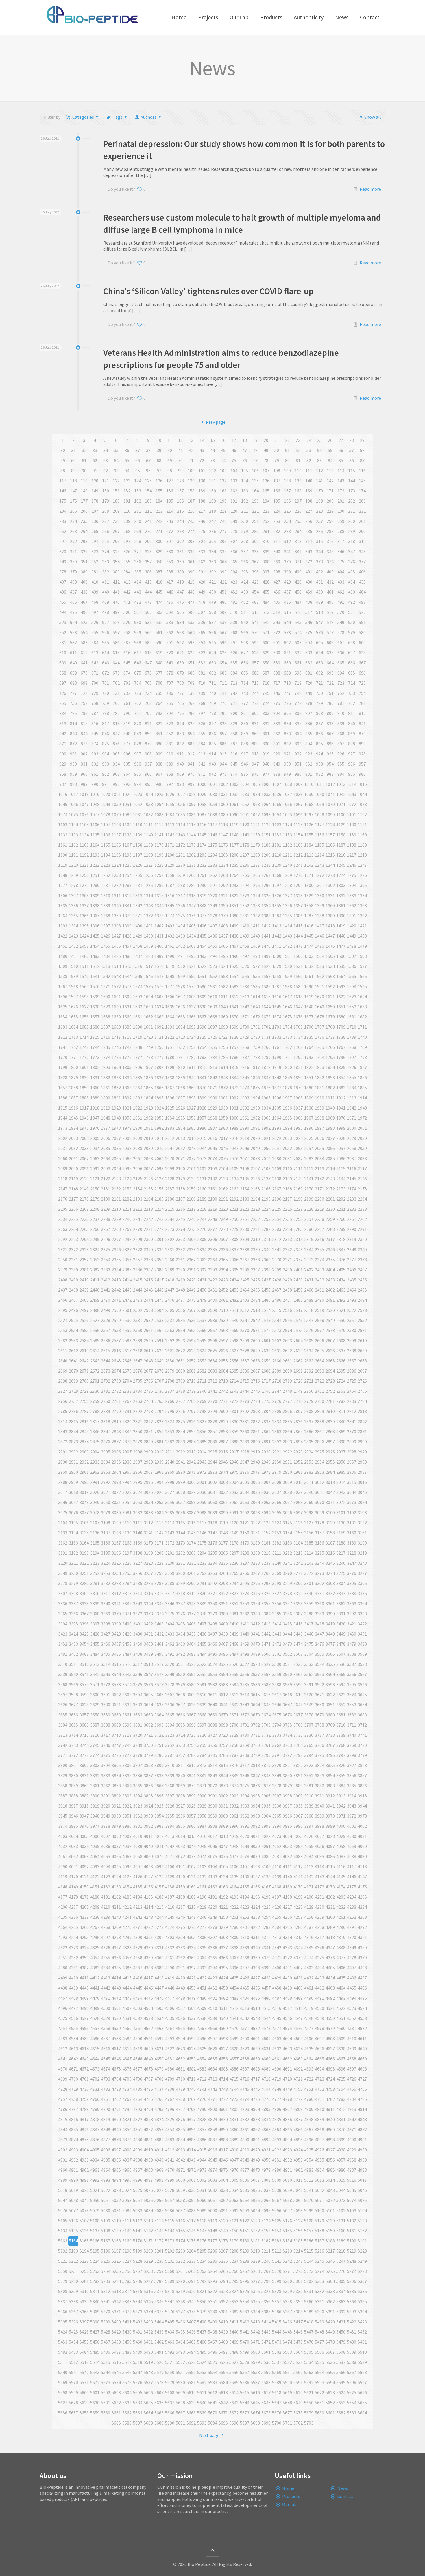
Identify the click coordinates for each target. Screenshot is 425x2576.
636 (341, 653)
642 (95, 663)
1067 (298, 804)
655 (234, 663)
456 (277, 592)
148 (84, 491)
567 (223, 632)
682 (212, 673)
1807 (148, 1067)
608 (352, 642)
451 (223, 592)
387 (159, 572)
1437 (223, 936)
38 (148, 450)
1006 (266, 784)
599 (255, 642)
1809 (170, 1067)
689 (287, 673)
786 (84, 713)
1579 (191, 986)
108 (277, 471)
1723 (180, 1037)
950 (287, 764)
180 (116, 501)
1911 (330, 1098)
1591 (319, 986)
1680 (341, 1017)
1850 (298, 1077)
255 (298, 521)
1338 (95, 905)
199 (319, 501)
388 (170, 572)
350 (73, 562)
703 (127, 683)
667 (362, 663)
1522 (202, 966)
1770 (63, 1057)
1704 (287, 1027)
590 (159, 642)
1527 (255, 966)
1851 (309, 1077)
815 (84, 723)
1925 (170, 1108)
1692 (159, 1027)
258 (330, 521)
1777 (138, 1057)
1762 (287, 1047)
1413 (277, 926)
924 (319, 754)
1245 (341, 865)
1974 (73, 1128)
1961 (245, 1118)
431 (319, 582)
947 (255, 764)
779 (319, 703)
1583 (234, 986)
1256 (148, 875)
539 (234, 622)
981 (309, 774)
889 (255, 744)
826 (202, 723)
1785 (223, 1057)
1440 (255, 936)
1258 (170, 875)
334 (212, 551)
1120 (245, 825)
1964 (277, 1118)
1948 (106, 1118)
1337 (84, 905)
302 (180, 541)
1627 (84, 1007)
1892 (127, 1098)
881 (170, 744)
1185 (319, 845)
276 (212, 531)
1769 (362, 1047)
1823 (319, 1067)
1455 (106, 946)
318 (352, 541)
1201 (180, 855)
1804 (116, 1067)
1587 (277, 986)
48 (255, 450)
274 (191, 531)
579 (352, 632)
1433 (180, 936)
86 (352, 460)
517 (309, 612)
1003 (234, 784)
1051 (127, 804)
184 (159, 501)
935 (127, 764)
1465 (212, 946)
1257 (159, 875)
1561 (309, 976)
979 (287, 774)
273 (180, 531)
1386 (298, 916)
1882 (330, 1088)
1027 (180, 794)
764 (159, 703)
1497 (245, 956)
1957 (202, 1118)
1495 (223, 956)
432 (330, 582)
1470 (266, 946)
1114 (180, 825)
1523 (212, 966)
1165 (106, 845)
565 (202, 632)
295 (106, 541)
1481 (73, 956)
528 (116, 622)
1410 (245, 926)
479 (212, 602)
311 (277, 541)
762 (138, 703)
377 (362, 562)
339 (266, 551)
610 (63, 653)
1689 (127, 1027)
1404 (180, 926)
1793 (309, 1057)
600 (266, 642)
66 (138, 460)
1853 (330, 1077)
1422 (63, 936)
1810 (180, 1067)
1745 (106, 1047)
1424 (84, 936)
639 (63, 663)
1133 (73, 835)
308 (245, 541)
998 (180, 784)
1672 (255, 1017)
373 (319, 562)
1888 (84, 1098)
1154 (298, 835)
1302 (330, 885)
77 (255, 460)
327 (138, 551)
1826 (352, 1067)
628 (255, 653)
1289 (191, 885)
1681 (352, 1017)
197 (298, 501)
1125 (298, 825)
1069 (319, 804)
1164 (95, 845)
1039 (309, 794)
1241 (298, 865)
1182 (287, 845)
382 (106, 572)
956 (352, 764)
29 (362, 440)
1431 (159, 936)
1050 (116, 804)
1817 (255, 1067)
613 (95, 653)
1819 (277, 1067)
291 (63, 541)
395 (245, 572)
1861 (106, 1088)
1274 (341, 875)
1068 (309, 804)
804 (277, 713)
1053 (148, 804)
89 (73, 471)
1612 (234, 997)
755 (63, 703)
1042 (341, 794)
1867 (170, 1088)
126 (159, 481)
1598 (84, 997)
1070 (330, 804)
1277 (63, 885)
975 (245, 774)
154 (148, 491)
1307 (73, 895)
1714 (84, 1037)
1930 (223, 1108)
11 (170, 440)
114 (341, 471)
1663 (159, 1017)
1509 (63, 966)
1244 (330, 865)
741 (223, 693)
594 (202, 642)
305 (212, 541)
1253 (116, 875)
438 (84, 592)
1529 (277, 966)
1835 (138, 1077)
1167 (127, 845)
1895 (159, 1098)
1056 (180, 804)
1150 (255, 835)
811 (352, 713)
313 (298, 541)
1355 (277, 905)
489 (319, 602)
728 (84, 693)
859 (245, 734)
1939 (319, 1108)
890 (266, 744)
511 (245, 612)
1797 (352, 1057)
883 (191, 744)
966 (148, 774)
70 (180, 460)
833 (277, 723)
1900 (212, 1098)
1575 (148, 986)
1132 (63, 835)
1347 (191, 905)
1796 (341, 1057)
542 (266, 622)
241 (148, 521)
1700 (245, 1027)
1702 (266, 1027)
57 (352, 450)
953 (319, 764)
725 (362, 683)
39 (159, 450)
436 (63, 592)
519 (330, 612)
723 (341, 683)
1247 (362, 865)
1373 (159, 916)
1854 (341, 1077)
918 (255, 754)
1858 (73, 1088)
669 (73, 673)
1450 (362, 936)
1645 (277, 1007)
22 (287, 440)
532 (159, 622)
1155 (309, 835)
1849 (287, 1077)
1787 (245, 1057)
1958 (212, 1118)
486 (287, 602)
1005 (255, 784)
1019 (95, 794)
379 (73, 572)
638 (362, 653)
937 (148, 764)
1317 (180, 895)
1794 (319, 1057)
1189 (362, 845)
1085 (180, 814)
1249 (73, 875)
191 (234, 501)
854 (191, 734)
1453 (84, 946)
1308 (84, 895)
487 (298, 602)
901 (73, 754)
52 (298, 450)
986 (362, 774)
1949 (116, 1118)
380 (84, 572)
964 (127, 774)
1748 (138, 1047)
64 (116, 460)
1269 (287, 875)
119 (84, 481)
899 (362, 744)
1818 (266, 1067)
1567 (63, 986)
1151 (266, 835)
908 (148, 754)
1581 (212, 986)
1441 (266, 936)
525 (84, 622)
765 (170, 703)
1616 (277, 997)
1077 (95, 814)
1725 (202, 1037)
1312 (127, 895)
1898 (191, 1098)
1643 (255, 1007)
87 (362, 460)
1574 (138, 986)
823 (170, 723)
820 (138, 723)
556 (106, 632)
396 (255, 572)
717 (277, 683)
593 (191, 642)
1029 (202, 794)
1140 (148, 835)
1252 (106, 875)
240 (138, 521)
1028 (191, 794)
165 (266, 491)
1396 (95, 926)
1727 (223, 1037)
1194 (106, 855)
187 (191, 501)
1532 (309, 966)
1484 (106, 956)
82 (309, 460)
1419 (341, 926)
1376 (191, 916)
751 (330, 693)
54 (319, 450)
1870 (202, 1088)
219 (223, 511)
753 (352, 693)
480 (223, 602)
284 (298, 531)
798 (212, 713)
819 (127, 723)
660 (287, 663)
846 (106, 734)
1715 (95, 1037)
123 (127, 481)
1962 (255, 1118)
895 (319, 744)
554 (84, 632)
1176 (223, 845)
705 (148, 683)
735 (159, 693)
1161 (63, 845)
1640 (223, 1007)
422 (223, 582)
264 (84, 531)
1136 (106, 835)
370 (287, 562)
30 (63, 450)
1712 (63, 1037)
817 (106, 723)
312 (287, 541)
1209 (266, 855)
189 (212, 501)
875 (106, 744)
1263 (223, 875)
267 (116, 531)
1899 (202, 1098)
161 (223, 491)
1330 (319, 895)
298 (138, 541)
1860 (95, 1088)
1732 (277, 1037)
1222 (95, 865)
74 (223, 460)
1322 (234, 895)
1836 (148, 1077)
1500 (277, 956)
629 (266, 653)
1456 (116, 946)
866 (319, 734)
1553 (223, 976)
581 (63, 642)
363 (212, 562)
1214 (319, 855)
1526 (245, 966)
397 (266, 572)
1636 (180, 1007)
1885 (362, 1088)
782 (352, 703)
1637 (191, 1007)
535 (191, 622)
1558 (277, 976)
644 (116, 663)
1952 (148, 1118)
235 (84, 521)
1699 (234, 1027)
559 (138, 632)
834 (287, 723)
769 (212, 703)
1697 (212, 1027)
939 (170, 764)
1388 (319, 916)
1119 (234, 825)
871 (63, 744)
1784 (212, 1057)
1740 (362, 1037)
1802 (95, 1067)
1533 (319, 966)
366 (245, 562)
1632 (138, 1007)
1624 (362, 997)
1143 (180, 835)
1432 (170, 936)
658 (266, 663)
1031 (223, 794)
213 (159, 511)
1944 (63, 1118)
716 (266, 683)
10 (159, 440)
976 (255, 774)
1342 (138, 905)
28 (352, 440)
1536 (352, 966)
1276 (362, 875)
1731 (266, 1037)
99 (180, 471)
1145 (202, 835)
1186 (330, 845)
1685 (84, 1027)
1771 (73, 1057)
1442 (277, 936)
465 (63, 602)
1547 (159, 976)
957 (362, 764)
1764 (309, 1047)
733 (138, 693)
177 (84, 501)
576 (319, 632)
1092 (255, 814)
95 (138, 471)
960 (84, 774)
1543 (116, 976)
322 (84, 551)
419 (191, 582)
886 (223, 744)
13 (191, 440)
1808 (159, 1067)
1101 (352, 814)
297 (127, 541)
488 (309, 602)
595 (212, 642)
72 (202, 460)
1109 (127, 825)
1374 (170, 916)
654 (223, 663)
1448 (341, 936)
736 (170, 693)
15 (212, 440)
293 (84, 541)
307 (234, 541)
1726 (212, 1037)
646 (138, 663)
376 (352, 562)
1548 (170, 976)
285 (309, 531)
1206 (234, 855)
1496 (234, 956)
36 (127, 450)
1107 (106, 825)
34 (106, 450)
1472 (287, 946)
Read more (370, 189)
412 (116, 582)
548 (330, 622)
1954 (170, 1118)
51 (287, 450)
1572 (116, 986)
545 (298, 622)
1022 (127, 794)
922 (298, 754)
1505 (330, 956)
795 (180, 713)
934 (116, 764)
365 (234, 562)
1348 (202, 905)
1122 (266, 825)
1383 (266, 916)
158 (191, 491)
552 (63, 632)
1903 (245, 1098)
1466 (223, 946)
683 (223, 673)
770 (223, 703)
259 (341, 521)
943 (212, 764)
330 (170, 551)
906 (127, 754)
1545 (138, 976)
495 (73, 612)
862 (277, 734)
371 (298, 562)
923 (309, 754)
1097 (309, 814)
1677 (309, 1017)
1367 (95, 916)
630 (277, 653)
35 (116, 450)
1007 (277, 784)
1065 (277, 804)
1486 (127, 956)
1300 (309, 885)
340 (277, 551)
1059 (212, 804)
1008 (287, 784)
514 (277, 612)
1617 (287, 997)
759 (106, 703)
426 (266, 582)
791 (138, 713)
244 (180, 521)
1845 (245, 1077)
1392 (362, 916)
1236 (245, 865)
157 (180, 491)
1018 (84, 794)
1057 (191, 804)
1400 (138, 926)
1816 (245, 1067)
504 (170, 612)
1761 (277, 1047)
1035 (266, 794)
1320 (212, 895)
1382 (255, 916)
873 (84, 744)
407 (63, 582)
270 (148, 531)
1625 (63, 1007)
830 (245, 723)
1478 (352, 946)
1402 (159, 926)
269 (138, 531)
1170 (159, 845)
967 (159, 774)
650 (180, 663)
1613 (245, 997)
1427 (116, 936)
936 (138, 764)
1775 (116, 1057)
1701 (255, 1027)
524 (73, 622)
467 (84, 602)
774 (266, 703)
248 (223, 521)
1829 (73, 1077)
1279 (84, 885)
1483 (95, 956)
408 (73, 582)
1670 (234, 1017)
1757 (234, 1047)
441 (116, 592)
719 (298, 683)
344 (319, 551)
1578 (180, 986)
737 (180, 693)
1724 (191, 1037)
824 (180, 723)
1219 (63, 865)
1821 (298, 1067)
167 (287, 491)
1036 (277, 794)
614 (106, 653)
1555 (245, 976)
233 (63, 521)
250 (245, 521)
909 (159, 754)
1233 (212, 865)
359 (170, 562)
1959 (223, 1118)
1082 (148, 814)
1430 (148, 936)
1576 (159, 986)
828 (223, 723)
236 (95, 521)
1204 (212, 855)
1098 (319, 814)
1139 (138, 835)
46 (234, 450)
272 (170, 531)
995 (148, 784)
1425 (95, 936)
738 (191, 693)
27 (341, 440)
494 (63, 612)
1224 (116, 865)
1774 (106, 1057)
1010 (309, 784)
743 (245, 693)
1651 (341, 1007)
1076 (84, 814)
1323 (245, 895)
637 (352, 653)
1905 (266, 1098)
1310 (106, 895)
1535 (341, 966)
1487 (138, 956)
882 (180, 744)
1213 (309, 855)
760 (116, 703)
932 (95, 764)
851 (159, 734)
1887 (73, 1098)
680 (191, 673)
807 (309, 713)
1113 (170, 825)
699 (84, 683)
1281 (106, 885)
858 (234, 734)
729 (95, 693)
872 (73, 744)
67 (148, 460)
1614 (255, 997)
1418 (330, 926)
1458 (138, 946)
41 (180, 450)
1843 (223, 1077)
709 (191, 683)
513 (266, 612)
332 (191, 551)
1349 (212, 905)
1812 (202, 1067)
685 (245, 673)
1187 (341, 845)
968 (170, 774)
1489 (159, 956)
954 (330, 764)
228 (319, 511)
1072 (352, 804)
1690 (138, 1027)
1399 (127, 926)
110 (298, 471)
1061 (234, 804)
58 (362, 450)
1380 (234, 916)
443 (138, 592)
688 (277, 673)
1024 (148, 794)
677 (159, 673)
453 (245, 592)
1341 (127, 905)
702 (116, 683)
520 (341, 612)
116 (362, 471)
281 (266, 531)
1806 (138, 1067)
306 (223, 541)
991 (106, 784)
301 (170, 541)
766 (180, 703)
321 (73, 551)
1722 (170, 1037)
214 (170, 511)
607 (341, 642)
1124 (287, 825)
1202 (191, 855)
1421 (362, 926)
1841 (202, 1077)
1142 (170, 835)
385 (138, 572)
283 (287, 531)
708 (180, 683)
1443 (287, 936)
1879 (298, 1088)
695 (352, 673)
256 (309, 521)
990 (95, 784)
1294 (245, 885)
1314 (148, 895)
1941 (341, 1108)
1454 (95, 946)
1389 (330, 916)
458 (298, 592)
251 (255, 521)
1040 (319, 794)
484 (266, 602)
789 (116, 713)
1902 (234, 1098)
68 (159, 460)
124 (138, 481)
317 (341, 541)
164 (255, 491)
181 (127, 501)
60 (73, 460)
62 (95, 460)
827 (212, 723)
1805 (127, 1067)
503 (159, 612)
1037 (287, 794)
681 (202, 673)
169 (309, 491)
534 (180, 622)
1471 (277, 946)
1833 (116, 1077)
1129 (341, 825)
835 (298, 723)
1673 (266, 1017)
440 (106, 592)
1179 (255, 845)
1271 (309, 875)
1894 (148, 1098)
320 (63, 551)
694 (341, 673)
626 (234, 653)
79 (277, 460)
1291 (212, 885)
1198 (148, 855)
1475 (319, 946)
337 (245, 551)
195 (277, 501)
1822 (309, 1067)
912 (191, 754)
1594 (352, 986)
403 (330, 572)
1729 (245, 1037)
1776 (127, 1057)
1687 (106, 1027)
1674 (277, 1017)
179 (106, 501)
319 (362, 541)
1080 (127, 814)
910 (170, 754)
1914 (362, 1098)
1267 (266, 875)
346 (341, 551)
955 (341, 764)
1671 (245, 1017)
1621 (330, 997)
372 (309, 562)
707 (170, 683)
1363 (362, 905)
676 (148, 673)
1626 (73, 1007)
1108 (116, 825)
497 (95, 612)
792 (148, 713)
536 (202, 622)
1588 (287, 986)
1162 (73, 845)
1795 (330, 1057)
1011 (319, 784)
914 (212, 754)
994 (138, 784)
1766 (330, 1047)
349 (63, 562)
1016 (63, 794)
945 (234, 764)
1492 (191, 956)
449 (202, 592)
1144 (191, 835)
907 (138, 754)
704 (138, 683)
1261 (202, 875)
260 (352, 521)
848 (127, 734)
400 (298, 572)
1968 (319, 1118)
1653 (362, 1007)
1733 (287, 1037)
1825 (341, 1067)
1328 (298, 895)
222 (255, 511)
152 (127, 491)
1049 (106, 804)
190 (223, 501)
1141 (159, 835)
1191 (73, 855)
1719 (138, 1037)
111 (309, 471)
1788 (255, 1057)
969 (180, 774)
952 (309, 764)
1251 (95, 875)
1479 (362, 946)
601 (277, 642)
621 (180, 653)
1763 (298, 1047)
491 (341, 602)
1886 (63, 1098)
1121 (255, 825)
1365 (73, 916)
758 (95, 703)
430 (309, 582)
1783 (202, 1057)
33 (95, 450)
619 (159, 653)
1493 (202, 956)
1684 (73, 1027)
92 (106, 471)
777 (298, 703)
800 (234, 713)
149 (95, 491)
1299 (298, 885)
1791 (287, 1057)
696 (362, 673)
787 (95, 713)
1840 (191, 1077)
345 (330, 551)
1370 (127, 916)
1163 (84, 845)
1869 (191, 1088)
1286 (159, 885)
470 (116, 602)
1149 (245, 835)
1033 (245, 794)
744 (255, 693)
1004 (245, 784)
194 (266, 501)
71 (191, 460)
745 (266, 693)
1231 (191, 865)
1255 (138, 875)
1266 (255, 875)
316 (330, 541)
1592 (330, 986)
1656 (84, 1017)
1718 (127, 1037)
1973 (63, 1128)
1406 (202, 926)
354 (116, 562)
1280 (95, 885)
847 (116, 734)
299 (148, 541)
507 (202, 612)
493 (362, 602)
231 (352, 511)
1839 (180, 1077)
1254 (127, 875)
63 (106, 460)
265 (95, 531)
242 (159, 521)
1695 (191, 1027)
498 (106, 612)
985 (352, 774)
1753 (191, 1047)
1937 (298, 1108)
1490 (170, 956)
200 (330, 501)
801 (245, 713)
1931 (234, 1108)
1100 (341, 814)
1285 (148, 885)
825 (191, 723)
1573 (127, 986)
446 (170, 592)
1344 (159, 905)
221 (245, 511)
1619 (309, 997)
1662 (148, 1017)
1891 (116, 1098)
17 (234, 440)
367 (255, 562)
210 (127, 511)
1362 (352, 905)
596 (223, 642)
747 (287, 693)
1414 (287, 926)
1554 (234, 976)
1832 (106, 1077)
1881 (319, 1088)
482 (245, 602)
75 (234, 460)
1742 (73, 1047)
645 (127, 663)
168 (298, 491)
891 (277, 744)
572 (277, 632)
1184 (309, 845)
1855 (352, 1077)
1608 (191, 997)
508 (212, 612)
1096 (298, 814)
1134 (84, 835)
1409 (234, 926)
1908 (298, 1098)
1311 (116, 895)
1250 (84, 875)
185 (170, 501)
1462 (180, 946)
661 (298, 663)
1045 (63, 804)
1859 (84, 1088)
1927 (191, 1108)
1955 (180, 1118)
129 (191, 481)
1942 (352, 1108)
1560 (298, 976)
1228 (159, 865)
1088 (212, 814)
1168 (138, 845)
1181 (277, 845)
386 (148, 572)
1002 (223, 784)
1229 (170, 865)
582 (73, 642)
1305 (362, 885)
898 (352, 744)
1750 (159, 1047)
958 (63, 774)
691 (309, 673)
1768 (352, 1047)
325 (116, 551)
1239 (277, 865)
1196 (127, 855)
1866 (159, 1088)
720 (309, 683)
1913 (352, 1098)
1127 (319, 825)
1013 (341, 784)
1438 (234, 936)
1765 (319, 1047)
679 (180, 673)
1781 (180, 1057)
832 (266, 723)
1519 (170, 966)
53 (309, 450)
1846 (255, 1077)
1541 (95, 976)
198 (309, 501)
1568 (73, 986)
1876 (266, 1088)
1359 (319, 905)
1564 (341, 976)
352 (95, 562)
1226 (138, 865)
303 (191, 541)
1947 (95, 1118)
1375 (180, 916)
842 (63, 734)
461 (330, 592)
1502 (298, 956)
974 (234, 774)
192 (245, 501)
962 (106, 774)
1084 (170, 814)
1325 (266, 895)
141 (319, 481)
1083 (159, 814)
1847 (266, 1077)
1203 (202, 855)
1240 (287, 865)
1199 (159, 855)
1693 (170, 1027)
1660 (127, 1017)
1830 (84, 1077)
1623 (352, 997)
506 (191, 612)
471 (127, 602)
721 (319, 683)
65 (127, 460)
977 (266, 774)
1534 (330, 966)
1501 (287, 956)
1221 (84, 865)
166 (277, 491)
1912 (341, 1098)
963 (116, 774)
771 (234, 703)
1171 (170, 845)
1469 (255, 946)
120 (95, 481)
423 (234, 582)
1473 (298, 946)
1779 (159, 1057)
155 (159, 491)
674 (127, 673)
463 (352, 592)
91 (95, 471)
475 (170, 602)
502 (148, 612)
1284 (138, 885)
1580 (202, 986)
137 (277, 481)
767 (191, 703)
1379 (223, 916)
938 (159, 764)
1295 (255, 885)
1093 (266, 814)
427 (277, 582)
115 (352, 471)
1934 (266, 1108)
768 (202, 703)
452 (234, 592)
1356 (287, 905)
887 (234, 744)
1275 (352, 875)
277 (223, 531)
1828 (63, 1077)
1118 (223, 825)
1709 (341, 1027)
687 (266, 673)
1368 (106, 916)
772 (245, 703)
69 (170, 460)
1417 (319, 926)
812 (362, 713)
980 (298, 774)
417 (170, 582)
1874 (245, 1088)
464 (362, 592)
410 (95, 582)
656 (245, 663)
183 (148, 501)
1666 (191, 1017)
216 (191, 511)
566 (212, 632)
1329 (309, 895)
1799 (63, 1067)
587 (127, 642)
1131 (362, 825)
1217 (352, 855)
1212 (298, 855)
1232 (202, 865)
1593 (341, 986)
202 (352, 501)
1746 (116, 1047)
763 (148, 703)
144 (352, 481)
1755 (212, 1047)
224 (277, 511)
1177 (234, 845)
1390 (341, 916)
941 (191, 764)
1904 (255, 1098)
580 (362, 632)
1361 (341, 905)
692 (319, 673)
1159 (352, 835)
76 (245, 460)
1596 (63, 997)
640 (73, 663)
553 (73, 632)
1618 (298, 997)
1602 (127, 997)
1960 (234, 1118)
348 (362, 551)
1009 (298, 784)
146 (63, 491)
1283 (127, 885)
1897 (180, 1098)
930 (73, 764)
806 (298, 713)
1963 (266, 1118)
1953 (159, 1118)
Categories (83, 117)
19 (255, 440)
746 (277, 693)
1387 (309, 916)
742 (234, 693)
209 (116, 511)
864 (298, 734)
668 (63, 673)
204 (63, 511)
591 (170, 642)
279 (245, 531)
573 (287, 632)
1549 (180, 976)
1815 (234, 1067)
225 (287, 511)
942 (202, 764)
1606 (170, 997)
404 (341, 572)
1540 (84, 976)
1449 (352, 936)
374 (330, 562)
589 (148, 642)
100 (191, 471)
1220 (73, 865)
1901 (223, 1098)
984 (341, 774)
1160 (362, 835)
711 (212, 683)
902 (84, 754)
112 (319, 471)
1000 (202, 784)
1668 (212, 1017)
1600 (106, 997)
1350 (223, 905)
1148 (234, 835)
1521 (191, 966)
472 (138, 602)
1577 (170, 986)
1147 (223, 835)
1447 (330, 936)
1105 (84, 825)
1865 (148, 1088)
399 (287, 572)
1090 (234, 814)
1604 (148, 997)
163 (245, 491)
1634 (159, 1007)
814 (73, 723)
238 (116, 521)
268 (127, 531)
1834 (127, 1077)
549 (341, 622)
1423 (73, 936)
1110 (138, 825)
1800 (73, 1067)
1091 (245, 814)
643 (106, 663)
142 (330, 481)
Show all (373, 117)
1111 (148, 825)
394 (234, 572)
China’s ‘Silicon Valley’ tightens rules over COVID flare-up (208, 291)
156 (170, 491)
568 (234, 632)
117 (63, 481)
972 (212, 774)
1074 (63, 814)
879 (148, 744)
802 (255, 713)
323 (95, 551)
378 (63, 572)
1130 (352, 825)
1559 (287, 976)
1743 (84, 1047)
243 (170, 521)
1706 (309, 1027)
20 (266, 440)
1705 (298, 1027)
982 (319, 774)
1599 (95, 997)
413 (127, 582)
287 (330, 531)
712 (223, 683)
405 (352, 572)
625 (223, 653)
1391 (352, 916)
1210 (277, 855)
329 (159, 551)
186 (180, 501)
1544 (127, 976)
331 (180, 551)
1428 (127, 936)
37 (138, 450)
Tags (118, 117)
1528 (266, 966)
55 (330, 450)
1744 (95, 1047)
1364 (63, 916)
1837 (159, 1077)
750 (319, 693)
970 (191, 774)
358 (159, 562)
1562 (319, 976)
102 (212, 471)
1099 (330, 814)
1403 (170, 926)
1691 (148, 1027)
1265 (245, 875)
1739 (352, 1037)
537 (212, 622)
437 (73, 592)
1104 (73, 825)
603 (298, 642)
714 (245, 683)
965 (138, 774)
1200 (170, 855)
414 (138, 582)
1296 (266, 885)
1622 (341, 997)
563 (180, 632)
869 (352, 734)
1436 (212, 936)
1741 (63, 1047)
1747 (127, 1047)
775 (277, 703)
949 (277, 764)
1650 (330, 1007)
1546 (148, 976)
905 (116, 754)
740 (212, 693)
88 (63, 471)
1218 (362, 855)
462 (341, 592)
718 (287, 683)
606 (330, 642)
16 (223, 440)
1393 (63, 926)
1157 (330, 835)
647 (148, 663)
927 (352, 754)
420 (202, 582)
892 (287, 744)
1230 (180, 865)
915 (223, 754)
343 (309, 551)
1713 (73, 1037)
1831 (95, 1077)
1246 (352, 865)
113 (330, 471)
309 (255, 541)
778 (309, 703)
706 (159, 683)
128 (180, 481)
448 (191, 592)
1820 (287, 1067)
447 (180, 592)
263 (73, 531)
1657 (95, 1017)
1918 (95, 1108)
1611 (223, 997)
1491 (180, 956)
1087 (202, 814)
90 (84, 471)
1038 (298, 794)
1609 (202, 997)
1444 (298, 936)
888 (245, 744)
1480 (63, 956)
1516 (138, 966)
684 (234, 673)
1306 (63, 895)
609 (362, 642)
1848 (277, 1077)
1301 (319, 885)
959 (73, 774)
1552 (212, 976)
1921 (127, 1108)
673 (116, 673)
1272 (319, 875)
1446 (319, 936)
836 (309, 723)
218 (212, 511)
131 (212, 481)
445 (159, 592)
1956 (191, 1118)
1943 (362, 1108)
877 (127, 744)
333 (202, 551)
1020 (106, 794)
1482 (84, 956)
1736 (319, 1037)
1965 (287, 1118)
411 (106, 582)
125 (148, 481)
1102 (362, 814)
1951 (138, 1118)
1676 (298, 1017)
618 (148, 653)
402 (319, 572)
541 (255, 622)
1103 (63, 825)
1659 (116, 1017)
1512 (95, 966)
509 (223, 612)
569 (245, 632)
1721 (159, 1037)
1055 (170, 804)
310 (266, 541)
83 (319, 460)
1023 (138, 794)
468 (95, 602)
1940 (330, 1108)
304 (202, 541)
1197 (138, 855)
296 (116, 541)
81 (298, 460)
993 (127, 784)
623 (202, 653)
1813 (212, 1067)
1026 (170, 794)
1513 (106, 966)
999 (191, 784)
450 (212, 592)
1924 (159, 1108)
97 (159, 471)
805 (287, 713)
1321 (223, 895)
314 (309, 541)
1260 (191, 875)
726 (63, 693)
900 (63, 754)
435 (362, 582)
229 (330, 511)
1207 (245, 855)
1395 (84, 926)
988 (73, 784)
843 (73, 734)
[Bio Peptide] (92, 17)
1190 (63, 855)
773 (255, 703)
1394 (73, 926)
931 (84, 764)
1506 (341, 956)
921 (287, 754)
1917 (84, 1108)
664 (330, 663)
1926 (180, 1108)
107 (266, 471)
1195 (116, 855)
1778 (148, 1057)
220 (234, 511)
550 (352, 622)
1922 (138, 1108)
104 (234, 471)
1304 (352, 885)
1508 (362, 956)
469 (106, 602)
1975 (84, 1128)
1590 (309, 986)
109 (287, 471)
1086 (191, 814)
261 (362, 521)
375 (341, 562)
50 (277, 450)
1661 (138, 1017)
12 (180, 440)
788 (106, 713)
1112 (159, 825)
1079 (116, 814)
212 (148, 511)
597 (234, 642)
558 (127, 632)
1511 (84, 966)
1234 (223, 865)
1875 (255, 1088)
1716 (106, 1037)
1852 (319, 1077)
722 (330, 683)
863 (287, 734)
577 (330, 632)
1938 (309, 1108)
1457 (127, 946)
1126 (309, 825)
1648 (309, 1007)
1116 (202, 825)
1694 (180, 1027)
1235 (234, 865)
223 (266, 511)
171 (330, 491)
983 (330, 774)
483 (255, 602)
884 (202, 744)
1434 (191, 936)
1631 (127, 1007)
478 (202, 602)
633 (309, 653)
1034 (255, 794)
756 (73, 703)
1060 (223, 804)
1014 (352, 784)
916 (234, 754)
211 (138, 511)
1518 (159, 966)
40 (170, 450)
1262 (212, 875)
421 (212, 582)
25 (319, 440)
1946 (84, 1118)
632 (298, 653)
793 (159, 713)
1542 (106, 976)
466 (73, 602)
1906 (277, 1098)
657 (255, 663)
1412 (266, 926)
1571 (106, 986)
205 (73, 511)
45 (223, 450)
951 (298, 764)
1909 (309, 1098)
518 (319, 612)
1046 (73, 804)
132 (223, 481)
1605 (159, 997)
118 (73, 481)
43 (202, 450)
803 (266, 713)
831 (255, 723)
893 (298, 744)
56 (341, 450)
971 (202, 774)
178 (95, 501)
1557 (266, 976)
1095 (287, 814)
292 (73, 541)
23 (298, 440)
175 (63, 501)
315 (319, 541)
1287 (170, 885)
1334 (362, 895)
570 (255, 632)
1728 (234, 1037)
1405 (191, 926)
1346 (180, 905)
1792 (298, 1057)
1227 (148, 865)
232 (362, 511)
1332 (341, 895)
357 (148, 562)
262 (63, 531)
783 (362, 703)
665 (341, 663)
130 (202, 481)
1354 (266, 905)
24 (309, 440)
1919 (106, 1108)
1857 (63, 1088)
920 (277, 754)
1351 (234, 905)
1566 (362, 976)
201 (341, 501)
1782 (191, 1057)
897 (341, 744)
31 (73, 450)
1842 (212, 1077)
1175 (212, 845)
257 (319, 521)
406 (362, 572)
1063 (255, 804)
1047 (84, 804)
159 (202, 491)
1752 (180, 1047)
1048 (95, 804)
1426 (106, 936)
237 (106, 521)
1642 (245, 1007)
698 (73, 683)
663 (319, 663)
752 (341, 693)
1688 (116, 1027)
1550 (191, 976)
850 (148, 734)
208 (106, 511)
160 (212, 491)
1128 (330, 825)
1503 (309, 956)
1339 (106, 905)
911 (180, 754)
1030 (212, 794)
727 (73, 693)
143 (341, 481)
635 (330, 653)
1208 (255, 855)
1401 (148, 926)
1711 (362, 1027)
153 (138, 491)
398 (277, 572)
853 (180, 734)
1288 (180, 885)
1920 (116, 1108)
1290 (202, 885)
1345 (170, 905)
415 (148, 582)
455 (266, 592)
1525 (234, 966)
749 (309, 693)
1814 (223, 1067)
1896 (170, 1098)
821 (148, 723)
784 (63, 713)
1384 (277, 916)
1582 (223, 986)
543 (277, 622)
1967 (309, 1118)
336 (234, 551)
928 (362, 754)
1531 (298, 966)
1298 (287, 885)
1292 (223, 885)
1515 (127, 966)
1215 (330, 855)
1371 (138, 916)
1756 (223, 1047)
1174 (202, 845)
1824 (330, 1067)
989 (84, 784)
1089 (223, 814)
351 (84, 562)
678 (170, 673)
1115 (191, 825)
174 (362, 491)
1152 (277, 835)
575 (309, 632)
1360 (330, 905)
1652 (352, 1007)
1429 (138, 936)
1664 (170, 1017)
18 (245, 440)
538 (223, 622)
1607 (180, 997)
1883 (341, 1088)
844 (84, 734)
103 (223, 471)
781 (341, 703)
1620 (319, 997)
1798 (362, 1057)
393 (223, 572)
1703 (277, 1027)
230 (341, 511)
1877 (277, 1088)
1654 (63, 1017)
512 (255, 612)
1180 (266, 845)
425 (255, 582)
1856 (362, 1077)
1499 (266, 956)
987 (63, 784)
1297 (277, 885)
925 (330, 754)
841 (362, 723)
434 (352, 582)
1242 (309, 865)
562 (170, 632)
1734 (298, 1037)
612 (84, 653)
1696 (202, 1027)
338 (255, 551)
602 (287, 642)
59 (63, 460)
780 (330, 703)
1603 (138, 997)
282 (277, 531)
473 (148, 602)
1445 (309, 936)
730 (106, 693)
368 (266, 562)
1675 (287, 1017)
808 (319, 713)
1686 (95, 1027)
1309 (95, 895)
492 (352, 602)
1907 (287, 1098)
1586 (266, 986)
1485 (116, 956)
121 (106, 481)
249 (234, 521)
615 (116, 653)
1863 (127, 1088)
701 (106, 683)
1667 (202, 1017)
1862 (116, 1088)
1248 (63, 875)
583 (84, 642)
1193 (95, 855)
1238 (266, 865)
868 (341, 734)
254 (287, 521)
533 (170, 622)
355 (127, 562)
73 (212, 460)
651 (191, 663)
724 (352, 683)
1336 (73, 905)
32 (84, 450)
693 (330, 673)
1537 (362, 966)
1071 (341, 804)
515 (287, 612)
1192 (84, 855)
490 (330, 602)
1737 (330, 1037)
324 (106, 551)
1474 (309, 946)
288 (341, 531)
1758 (245, 1047)
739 (202, 693)
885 (212, 744)
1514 (116, 966)
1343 (148, 905)
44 (212, 450)
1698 (223, 1027)
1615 (266, 997)
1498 (255, 956)
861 (266, 734)
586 (116, 642)
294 (95, 541)
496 (84, 612)
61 (84, 460)
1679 (330, 1017)
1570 (95, 986)
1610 (212, 997)
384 (127, 572)
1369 (116, 916)
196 (287, 501)
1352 (245, 905)
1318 (191, 895)
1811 (191, 1067)
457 (287, 592)
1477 (341, 946)
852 (170, 734)
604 (309, 642)
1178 (245, 845)
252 (266, 521)
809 (330, 713)
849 (138, 734)
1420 (352, 926)
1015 (362, 784)
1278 (73, 885)
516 (298, 612)
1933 (255, 1108)
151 (116, 491)
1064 (266, 804)
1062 (245, 804)
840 (352, 723)
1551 (202, 976)
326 (127, 551)
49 (266, 450)
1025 (159, 794)
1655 (73, 1017)
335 (223, 551)
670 (84, 673)
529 (127, 622)
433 (341, 582)
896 (330, 744)
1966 (298, 1118)
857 (223, 734)
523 (63, 622)
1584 (245, 986)
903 (95, 754)
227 (309, 511)
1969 (330, 1118)
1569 (84, 986)
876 (116, 744)
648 (159, 663)
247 (212, 521)
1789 (266, 1057)
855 (202, 734)
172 (341, 491)
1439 (245, 936)
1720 (148, 1037)
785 (73, 713)
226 (298, 511)
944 (223, 764)
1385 (287, 916)
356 (138, 562)
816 (95, 723)
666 (352, 663)
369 (277, 562)
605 (319, 642)
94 (127, 471)
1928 (202, 1108)
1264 (234, 875)
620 (170, 653)
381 (95, 572)
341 (287, 551)
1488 (148, 956)
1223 (106, 865)
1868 (180, 1088)
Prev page (216, 422)
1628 (95, 1007)
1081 (138, 814)
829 (234, 723)
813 (63, 723)
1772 (84, 1057)
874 (95, 744)
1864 (138, 1088)
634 (319, 653)
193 (255, 501)
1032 (234, 794)
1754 (202, 1047)
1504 (319, 956)
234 (73, 521)
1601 (116, 997)
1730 (255, 1037)
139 (298, 481)
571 (266, 632)
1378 (212, 916)
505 (180, 612)
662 (309, 663)
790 (127, 713)
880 (159, 744)
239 (127, 521)
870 (362, 734)
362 (202, 562)
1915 (63, 1108)
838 (330, 723)
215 (180, 511)
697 (63, 683)
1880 (309, 1088)
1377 (202, 916)
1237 (255, 865)
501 (138, 612)
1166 (116, 845)
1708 (330, 1027)
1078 (106, 814)
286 (319, 531)
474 (159, 602)
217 (202, 511)
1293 (234, 885)
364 (223, 562)
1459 (148, 946)
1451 (63, 946)
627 (245, 653)
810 (341, 713)
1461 (170, 946)
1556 (255, 976)
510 (234, 612)
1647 (298, 1007)
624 (212, 653)
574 (298, 632)
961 (95, 774)
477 (191, 602)
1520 (180, 966)
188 (202, 501)
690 (298, 673)
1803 (106, 1067)
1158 (341, 835)
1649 (319, 1007)
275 (202, 531)
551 (362, 622)
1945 (73, 1118)
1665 (180, 1017)
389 (180, 572)
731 (116, 693)
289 (352, 531)
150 (106, 491)
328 (148, 551)
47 (245, 450)
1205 (223, 855)
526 (95, 622)
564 (191, 632)
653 (212, 663)
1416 (309, 926)
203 (362, 501)
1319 (202, 895)
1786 (234, 1057)
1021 (116, 794)
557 (116, 632)
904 (106, 754)
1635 (170, 1007)
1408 (223, 926)
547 (319, 622)
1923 (148, 1108)
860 (255, 734)
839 (341, 723)
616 (127, 653)
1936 (287, 1108)
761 (127, 703)
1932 (245, 1108)
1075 (73, 814)
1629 (106, 1007)
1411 (255, 926)
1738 (341, 1037)
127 (170, 481)
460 (319, 592)
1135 (95, 835)
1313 (138, 895)
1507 (352, 956)
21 (277, 440)
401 (309, 572)
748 (298, 693)
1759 (255, 1047)
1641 (234, 1007)
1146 (212, 835)
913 (202, 754)
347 (352, 551)
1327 (287, 895)
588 (138, 642)
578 (341, 632)
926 (341, 754)
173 (352, 491)
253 (277, 521)
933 (106, 764)
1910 (319, 1098)
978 (277, 774)
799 (223, 713)
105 (245, 471)
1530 (287, 966)
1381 (245, 916)
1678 (319, 1017)
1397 (106, 926)
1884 (352, 1088)
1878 (287, 1088)
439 (95, 592)
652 (202, 663)
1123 (277, 825)
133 (234, 481)
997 (170, 784)
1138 (127, 835)
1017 (73, 794)
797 (202, 713)
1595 (362, 986)
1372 (148, 916)
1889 (95, 1098)
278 (234, 531)
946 (245, 764)
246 (202, 521)
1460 (159, 946)
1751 (170, 1047)
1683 (63, 1027)
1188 (352, 845)
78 (266, 460)
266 (106, 531)
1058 (202, 804)
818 (116, 723)
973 (223, 774)
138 (287, 481)
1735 (309, 1037)
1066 (287, 804)
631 (287, 653)
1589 (298, 986)
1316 (170, 895)
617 (138, 653)
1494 (212, 956)
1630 (116, 1007)
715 (255, 683)
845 (95, 734)
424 (245, 582)
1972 (362, 1118)
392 (212, 572)
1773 (95, 1057)
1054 (159, 804)
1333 (352, 895)
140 (309, 481)
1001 (212, 784)
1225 (127, 865)
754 (362, 693)
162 (234, 491)
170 (319, 491)
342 (298, 551)
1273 (330, 875)
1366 (84, 916)
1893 (138, 1098)
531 (148, 622)
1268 (277, 875)
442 (127, 592)
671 (95, 673)
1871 (212, 1088)
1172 (180, 845)
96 (148, 471)
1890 (106, 1098)
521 (352, 612)
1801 (84, 1067)
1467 (234, 946)
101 (202, 471)
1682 (362, 1017)
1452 (73, 946)
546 (309, 622)
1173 (191, 845)
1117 (212, 825)
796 (191, 713)
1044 (362, 794)
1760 (266, 1047)
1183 (298, 845)
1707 (319, 1027)
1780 (170, 1057)
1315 (159, 895)
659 (277, 663)
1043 (352, 794)
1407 (212, 926)
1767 (341, 1047)
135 (255, 481)
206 (84, 511)
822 (159, 723)
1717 (116, 1037)
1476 (330, 946)
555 (95, 632)
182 (138, 501)
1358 (309, 905)
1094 (277, 814)
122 (116, 481)
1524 (223, 966)
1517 (148, 966)
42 (191, 450)
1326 (277, 895)
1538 (63, 976)
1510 (73, 966)
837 (319, 723)
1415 (298, 926)
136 (266, 481)
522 (362, 612)
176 (73, 501)
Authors (148, 117)
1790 (277, 1057)
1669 (223, 1017)
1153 (287, 835)
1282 (116, 885)
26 (330, 440)
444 (148, 592)
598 (245, 642)
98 (170, 471)
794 (170, 713)
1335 (63, 905)
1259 (180, 875)
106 (255, 471)
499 (116, 612)
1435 (202, 936)
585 (106, 642)
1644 (266, 1007)
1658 (106, 1017)
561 (159, 632)
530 (138, 622)
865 (309, 734)
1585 (255, 986)
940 (180, 764)
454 (255, 592)
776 (287, 703)
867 (330, 734)
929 (63, 764)
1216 (341, 855)
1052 (138, 804)
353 (106, 562)
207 (95, 511)
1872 (223, 1088)
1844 (234, 1077)
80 (287, 460)
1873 (234, 1088)
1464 (202, 946)
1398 (116, 926)
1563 (330, 976)
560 (148, 632)
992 (116, 784)
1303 (341, 885)
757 (84, 703)
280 (255, 531)
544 (287, 622)
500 (127, 612)
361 (191, 562)
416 (159, 582)
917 (245, 754)
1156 (319, 835)
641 (84, 663)
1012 (330, 784)
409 (84, 582)
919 (266, 754)
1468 (245, 946)
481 (234, 602)
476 (180, 602)
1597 (73, 997)
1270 (298, 875)
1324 (255, 895)
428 (287, 582)
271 (159, 531)
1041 (330, 794)
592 (180, 642)
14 (202, 440)
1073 (362, 804)
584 (95, 642)
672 (106, 673)
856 (212, 734)
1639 (212, 1007)
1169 (148, 845)
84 (330, 460)
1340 (116, 905)
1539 (73, 976)
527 (106, 622)
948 (266, 764)
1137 (116, 835)
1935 (277, 1108)
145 (362, 481)
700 (95, 683)
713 (234, 683)
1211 (287, 855)
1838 (170, 1077)
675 (138, 673)
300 (159, 541)
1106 (95, 825)
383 (116, 572)
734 (148, 693)
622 (191, 653)
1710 (352, 1027)
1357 (298, 905)
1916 (73, 1108)
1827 (362, 1067)
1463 (191, 946)
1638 (202, 1007)
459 (309, 592)
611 (73, 653)
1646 (287, 1007)
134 (245, 481)
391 (202, 572)
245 (191, 521)
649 (170, 663)
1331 (330, 895)
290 (362, 531)
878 (138, 744)
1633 (148, 1007)
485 (277, 602)
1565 (352, 976)
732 (127, 693)
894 (309, 744)
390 (191, 572)
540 (245, 622)
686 (255, 673)
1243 (319, 865)
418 (180, 582)
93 (116, 471)
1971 (352, 1118)
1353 (255, 905)
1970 (341, 1118)
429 (298, 582)
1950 (127, 1118)
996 (159, 784)
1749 (148, 1047)
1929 (212, 1108)
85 (341, 460)
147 (73, 491)
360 (180, 562)
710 (202, 683)
